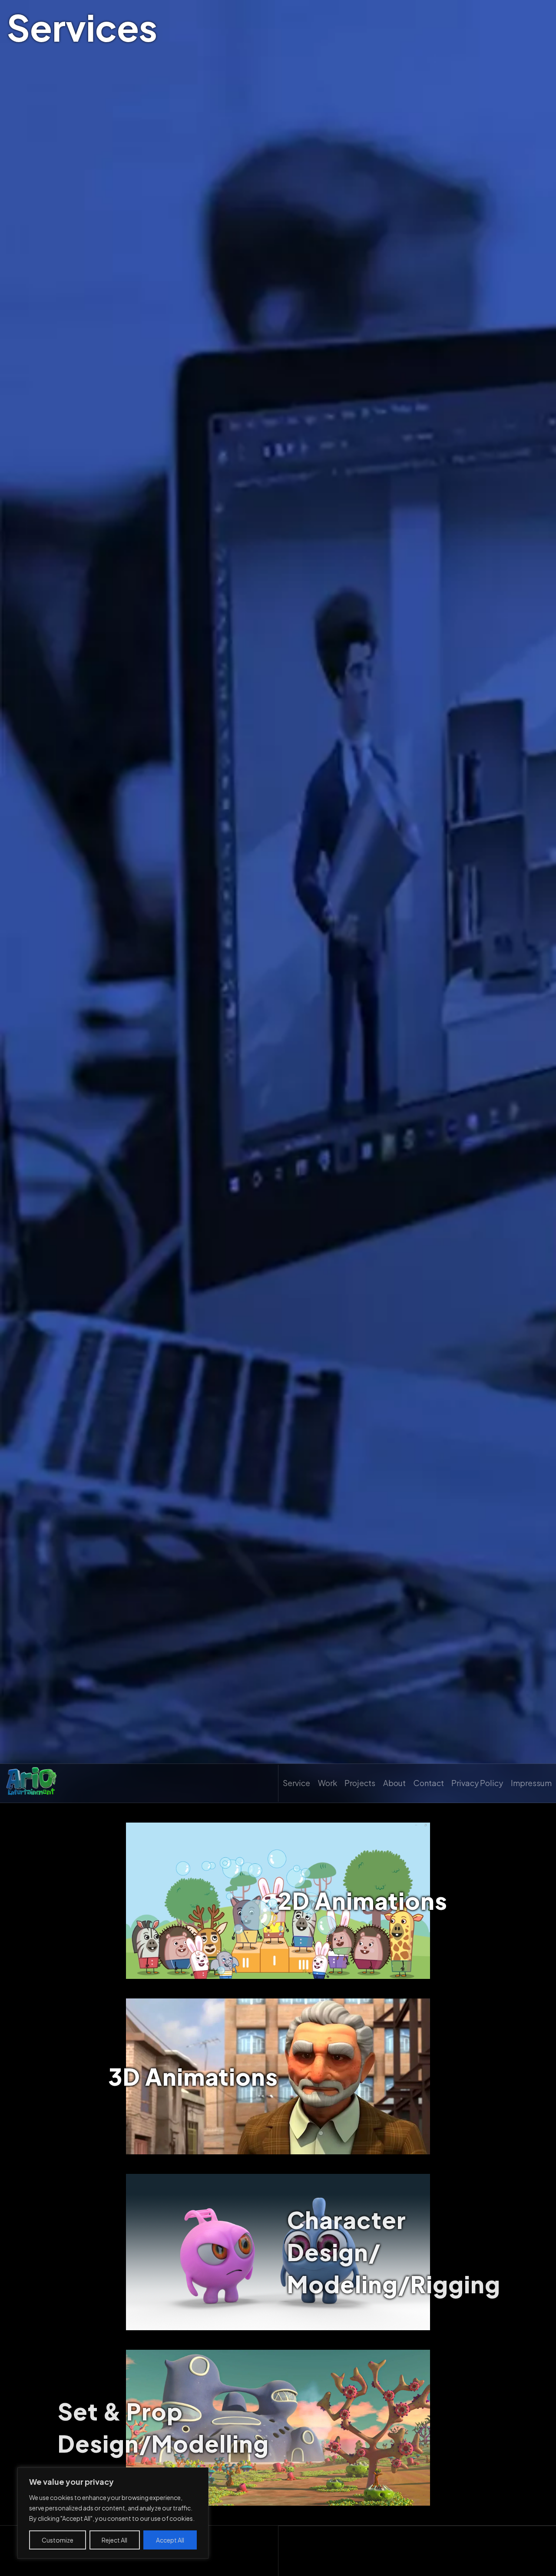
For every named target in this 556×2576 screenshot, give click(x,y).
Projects (360, 1783)
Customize (58, 2540)
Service (296, 1783)
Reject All (114, 2540)
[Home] (31, 1783)
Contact (429, 1783)
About (394, 1783)
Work (328, 1783)
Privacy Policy (477, 1783)
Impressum (531, 1783)
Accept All (170, 2540)
